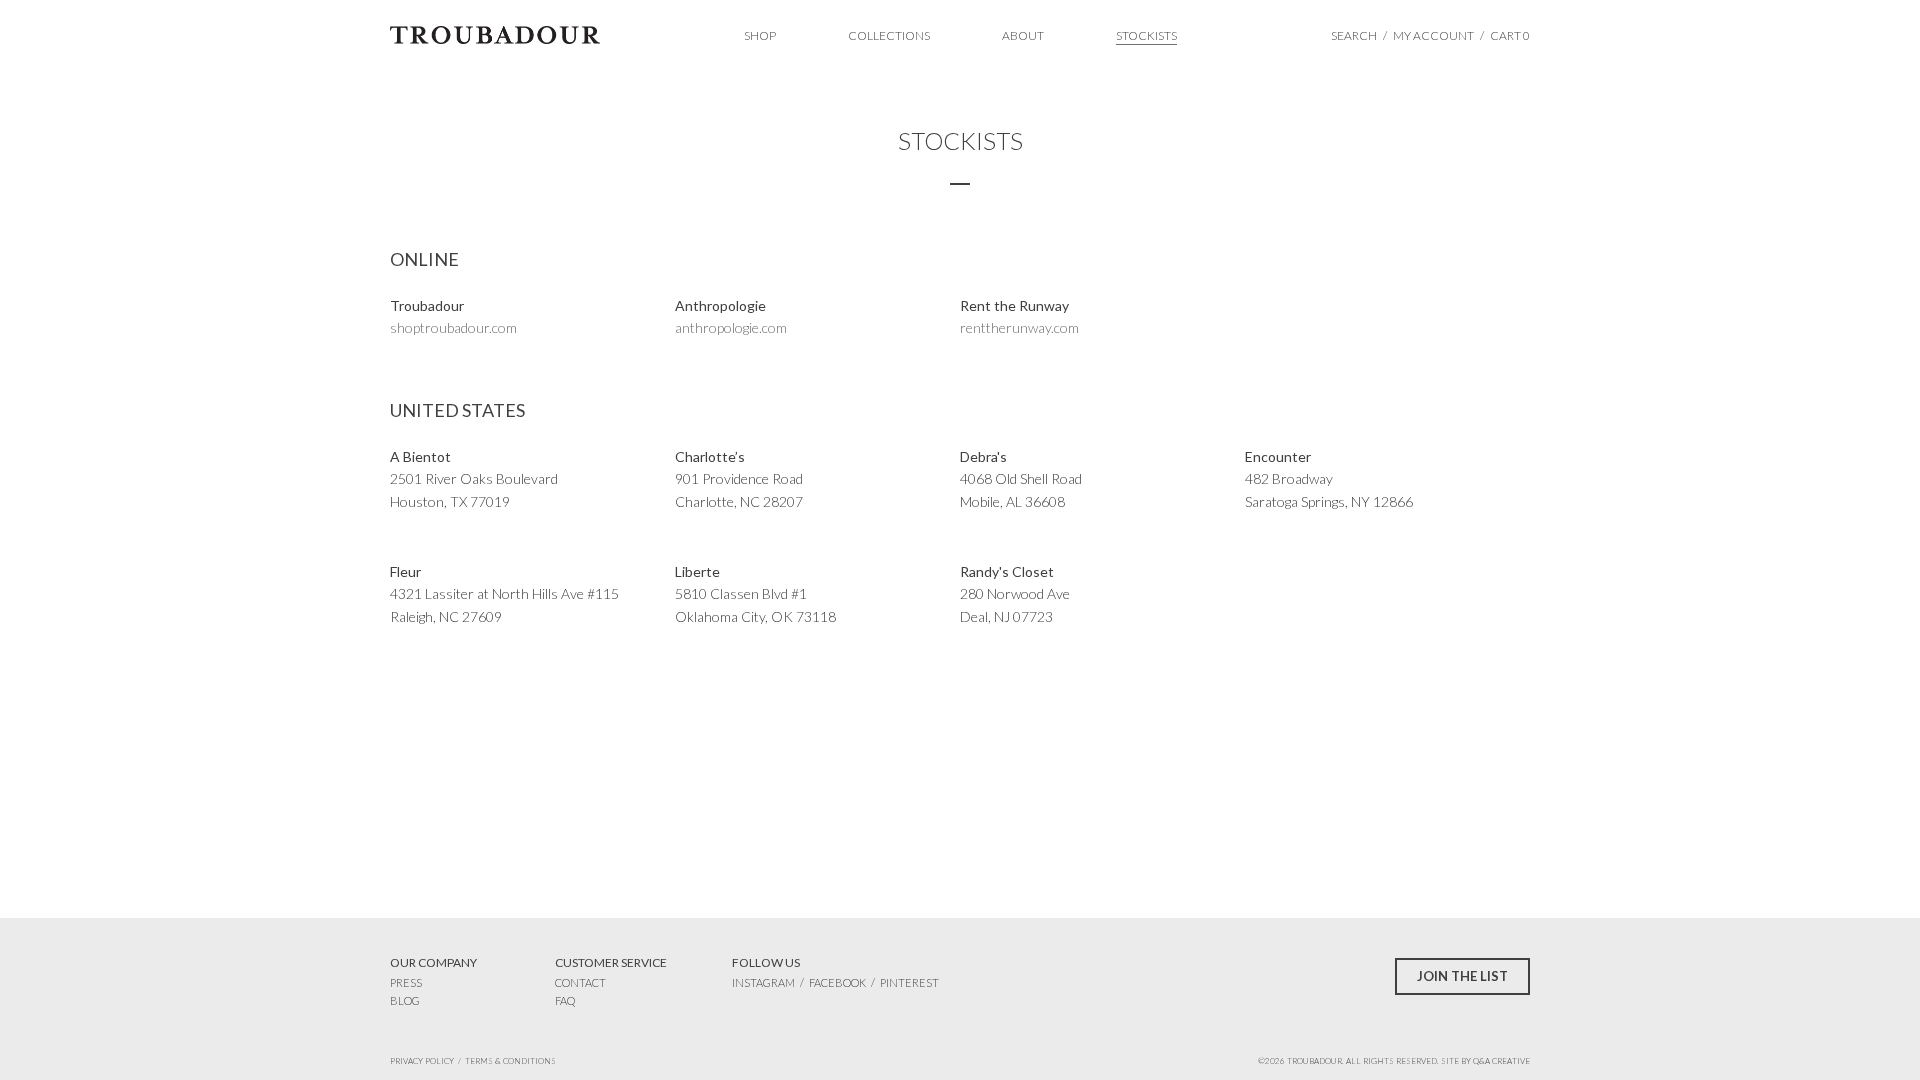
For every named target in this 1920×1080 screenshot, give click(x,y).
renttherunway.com (1019, 327)
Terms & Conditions (510, 1061)
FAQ (565, 1000)
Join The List (1462, 976)
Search (1354, 35)
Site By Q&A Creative (1485, 1061)
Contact (580, 982)
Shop (760, 35)
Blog (405, 1000)
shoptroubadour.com (453, 327)
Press (406, 982)
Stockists (1146, 35)
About (1023, 35)
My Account (1433, 35)
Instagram (763, 982)
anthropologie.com (731, 327)
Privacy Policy (422, 1061)
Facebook (837, 982)
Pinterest (909, 982)
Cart (1510, 35)
